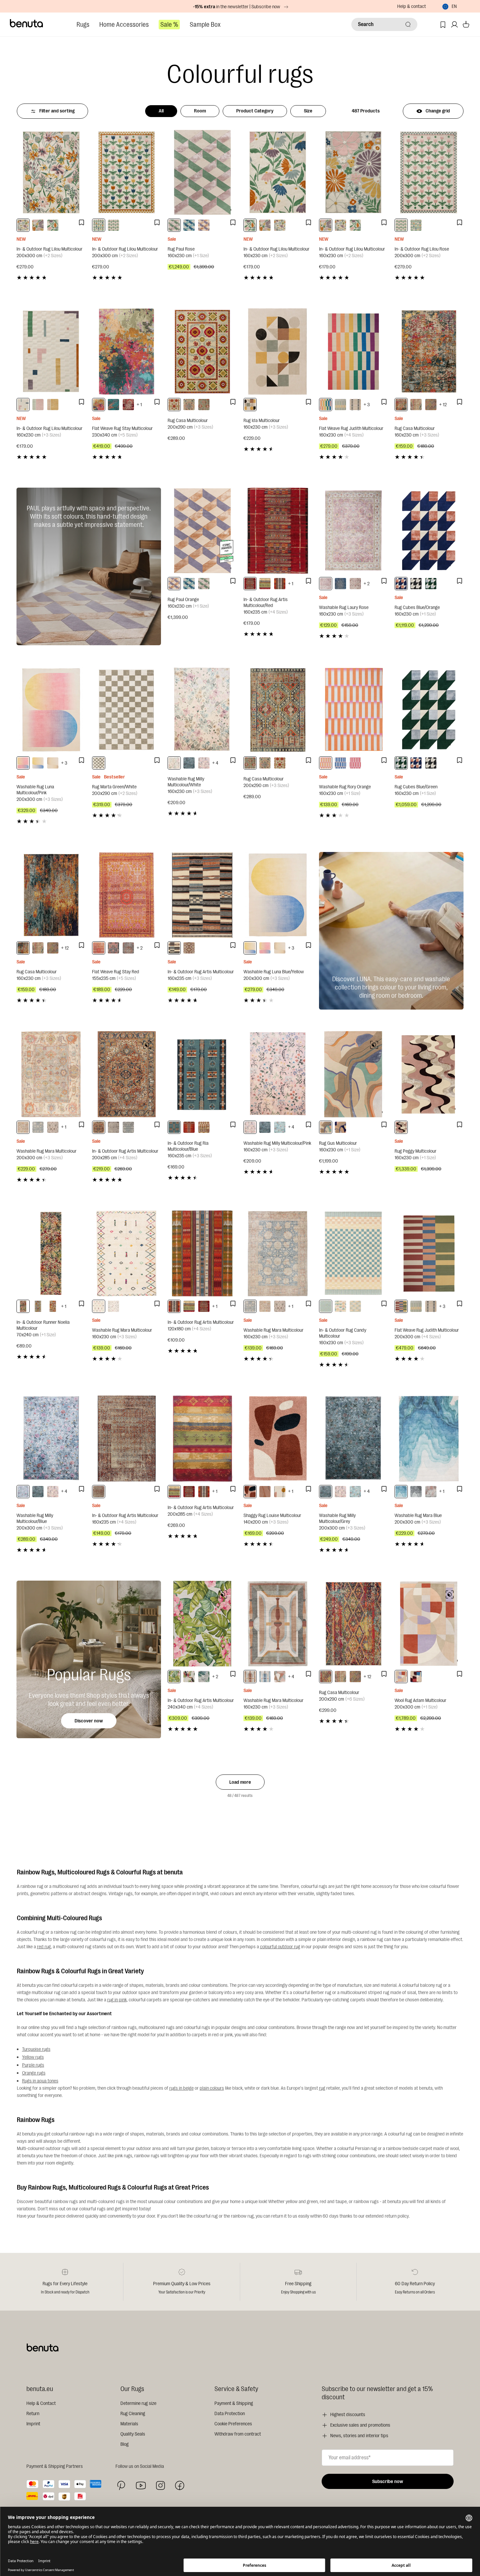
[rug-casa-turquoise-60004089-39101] (416, 405)
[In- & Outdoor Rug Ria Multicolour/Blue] (202, 1074)
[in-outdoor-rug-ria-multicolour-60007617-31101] (189, 1127)
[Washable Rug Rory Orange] (353, 710)
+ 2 (367, 584)
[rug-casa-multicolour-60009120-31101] (204, 405)
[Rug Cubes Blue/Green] (429, 710)
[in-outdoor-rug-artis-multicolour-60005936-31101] (280, 584)
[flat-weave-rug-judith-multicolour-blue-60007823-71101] (340, 405)
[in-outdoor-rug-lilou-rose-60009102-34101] (38, 405)
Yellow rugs (33, 2057)
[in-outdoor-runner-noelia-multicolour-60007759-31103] (53, 1306)
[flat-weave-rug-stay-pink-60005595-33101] (113, 948)
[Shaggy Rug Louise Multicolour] (278, 1438)
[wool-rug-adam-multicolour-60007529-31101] (401, 1677)
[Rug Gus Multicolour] (353, 1074)
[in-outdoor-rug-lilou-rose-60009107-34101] (113, 225)
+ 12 (443, 405)
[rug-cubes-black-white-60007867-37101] (416, 584)
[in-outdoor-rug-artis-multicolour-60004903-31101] (265, 584)
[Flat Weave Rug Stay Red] (127, 895)
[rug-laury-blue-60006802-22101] (340, 584)
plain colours (212, 2088)
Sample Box (205, 25)
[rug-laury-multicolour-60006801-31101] (355, 584)
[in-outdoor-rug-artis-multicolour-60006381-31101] (189, 1677)
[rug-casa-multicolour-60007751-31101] (23, 948)
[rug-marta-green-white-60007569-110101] (99, 763)
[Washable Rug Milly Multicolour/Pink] (278, 1074)
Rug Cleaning (133, 2414)
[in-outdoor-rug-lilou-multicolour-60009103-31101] (23, 405)
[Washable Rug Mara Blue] (429, 1438)
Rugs (83, 25)
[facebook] (180, 2485)
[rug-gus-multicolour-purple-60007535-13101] (340, 1127)
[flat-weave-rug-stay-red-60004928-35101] (99, 948)
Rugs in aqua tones (40, 2081)
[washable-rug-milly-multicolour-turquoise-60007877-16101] (280, 1127)
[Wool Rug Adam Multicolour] (429, 1624)
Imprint (33, 2424)
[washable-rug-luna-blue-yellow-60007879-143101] (38, 763)
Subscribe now (388, 2482)
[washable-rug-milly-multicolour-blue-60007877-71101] (23, 1492)
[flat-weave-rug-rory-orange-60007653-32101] (326, 763)
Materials (129, 2424)
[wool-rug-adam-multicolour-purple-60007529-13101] (416, 1677)
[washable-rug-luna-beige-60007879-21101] (53, 763)
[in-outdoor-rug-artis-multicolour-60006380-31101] (174, 1677)
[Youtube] (141, 2485)
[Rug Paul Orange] (202, 531)
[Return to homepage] (27, 23)
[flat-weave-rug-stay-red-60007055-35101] (128, 405)
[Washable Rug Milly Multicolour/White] (202, 710)
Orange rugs (34, 2073)
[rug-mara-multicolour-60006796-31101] (38, 1127)
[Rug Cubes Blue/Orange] (429, 531)
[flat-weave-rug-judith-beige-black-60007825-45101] (355, 405)
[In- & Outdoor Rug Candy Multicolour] (353, 1253)
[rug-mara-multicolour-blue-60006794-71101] (265, 1677)
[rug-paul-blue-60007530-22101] (189, 225)
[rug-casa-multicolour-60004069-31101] (431, 405)
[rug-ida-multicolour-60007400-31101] (250, 405)
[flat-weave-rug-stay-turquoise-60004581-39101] (113, 405)
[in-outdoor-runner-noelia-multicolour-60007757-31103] (38, 1306)
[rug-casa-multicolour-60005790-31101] (326, 1677)
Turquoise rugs (36, 2049)
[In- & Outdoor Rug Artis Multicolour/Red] (278, 531)
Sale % (169, 25)
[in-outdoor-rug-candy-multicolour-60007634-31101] (326, 1306)
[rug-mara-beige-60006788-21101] (53, 1127)
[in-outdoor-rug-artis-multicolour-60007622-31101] (189, 948)
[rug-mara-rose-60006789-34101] (431, 1492)
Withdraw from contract (238, 2434)
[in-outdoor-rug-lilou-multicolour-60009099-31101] (38, 225)
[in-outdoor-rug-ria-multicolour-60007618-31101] (204, 1127)
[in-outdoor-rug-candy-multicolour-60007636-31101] (340, 1306)
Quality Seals (133, 2434)
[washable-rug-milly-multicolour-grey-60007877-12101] (189, 763)
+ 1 (139, 405)
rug (322, 2088)
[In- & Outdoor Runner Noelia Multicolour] (51, 1253)
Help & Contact (41, 2403)
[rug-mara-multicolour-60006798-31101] (23, 1127)
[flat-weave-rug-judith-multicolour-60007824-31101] (401, 1306)
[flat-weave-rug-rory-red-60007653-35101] (355, 763)
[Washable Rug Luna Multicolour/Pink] (51, 710)
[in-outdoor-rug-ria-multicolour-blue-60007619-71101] (174, 1127)
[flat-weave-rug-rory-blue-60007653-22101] (340, 763)
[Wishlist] (443, 25)
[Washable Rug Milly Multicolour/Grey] (353, 1438)
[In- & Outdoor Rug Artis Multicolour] (202, 895)
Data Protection (230, 2414)
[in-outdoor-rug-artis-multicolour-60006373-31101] (99, 1127)
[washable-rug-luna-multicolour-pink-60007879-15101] (23, 763)
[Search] (408, 24)
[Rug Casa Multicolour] (202, 351)
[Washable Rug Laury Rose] (353, 531)
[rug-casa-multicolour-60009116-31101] (174, 405)
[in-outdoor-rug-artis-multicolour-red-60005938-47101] (250, 584)
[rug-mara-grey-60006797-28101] (416, 1492)
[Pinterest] (121, 2485)
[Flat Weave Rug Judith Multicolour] (353, 351)
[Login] (454, 25)
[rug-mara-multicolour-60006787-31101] (113, 1306)
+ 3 (367, 405)
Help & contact (412, 6)
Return (33, 2414)
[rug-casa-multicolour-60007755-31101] (401, 405)
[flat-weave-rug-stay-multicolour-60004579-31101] (99, 405)
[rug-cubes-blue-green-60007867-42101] (431, 584)
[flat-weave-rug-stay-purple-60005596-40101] (128, 948)
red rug (44, 1947)
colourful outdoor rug (280, 1947)
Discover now (89, 1721)
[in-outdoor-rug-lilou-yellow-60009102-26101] (53, 405)
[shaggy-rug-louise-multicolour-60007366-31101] (265, 1492)
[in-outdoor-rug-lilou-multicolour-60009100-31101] (23, 225)
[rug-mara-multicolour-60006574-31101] (280, 1677)
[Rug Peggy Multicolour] (429, 1074)
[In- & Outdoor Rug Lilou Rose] (429, 172)
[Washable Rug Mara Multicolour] (51, 1074)
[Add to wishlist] (81, 223)
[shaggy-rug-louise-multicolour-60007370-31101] (250, 1492)
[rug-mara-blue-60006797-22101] (401, 1492)
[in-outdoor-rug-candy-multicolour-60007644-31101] (355, 1306)
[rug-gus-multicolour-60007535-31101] (326, 1127)
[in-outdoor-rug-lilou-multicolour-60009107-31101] (99, 225)
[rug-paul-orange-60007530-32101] (204, 225)
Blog (125, 2444)
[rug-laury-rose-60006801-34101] (326, 584)
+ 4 (215, 763)
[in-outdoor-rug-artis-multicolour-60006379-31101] (204, 1677)
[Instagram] (160, 2485)
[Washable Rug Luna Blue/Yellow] (278, 895)
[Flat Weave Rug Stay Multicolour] (127, 351)
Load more (240, 1782)
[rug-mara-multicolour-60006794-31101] (250, 1677)
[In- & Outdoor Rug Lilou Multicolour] (51, 172)
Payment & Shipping (234, 2403)
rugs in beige (181, 2088)
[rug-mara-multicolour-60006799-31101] (99, 1306)
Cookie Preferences (233, 2424)
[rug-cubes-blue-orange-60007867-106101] (401, 584)
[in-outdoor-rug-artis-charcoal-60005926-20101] (113, 1127)
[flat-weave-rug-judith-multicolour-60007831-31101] (326, 405)
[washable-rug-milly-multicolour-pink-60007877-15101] (204, 763)
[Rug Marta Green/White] (127, 710)
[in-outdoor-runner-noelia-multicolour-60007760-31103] (23, 1306)
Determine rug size (138, 2403)
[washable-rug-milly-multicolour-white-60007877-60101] (174, 763)
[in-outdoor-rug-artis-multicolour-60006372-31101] (99, 1492)
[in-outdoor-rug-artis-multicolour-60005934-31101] (174, 948)
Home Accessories (124, 25)
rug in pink (117, 2000)
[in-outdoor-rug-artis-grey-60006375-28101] (128, 1127)
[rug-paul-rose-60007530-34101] (174, 225)
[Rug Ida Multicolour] (278, 351)
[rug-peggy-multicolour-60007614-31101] (401, 1127)
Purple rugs (33, 2065)
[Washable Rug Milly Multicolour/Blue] (51, 1438)
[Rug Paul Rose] (202, 172)
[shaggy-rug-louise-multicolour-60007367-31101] (280, 1492)
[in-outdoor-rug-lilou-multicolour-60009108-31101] (53, 225)
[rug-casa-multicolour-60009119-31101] (189, 405)
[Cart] (466, 25)
